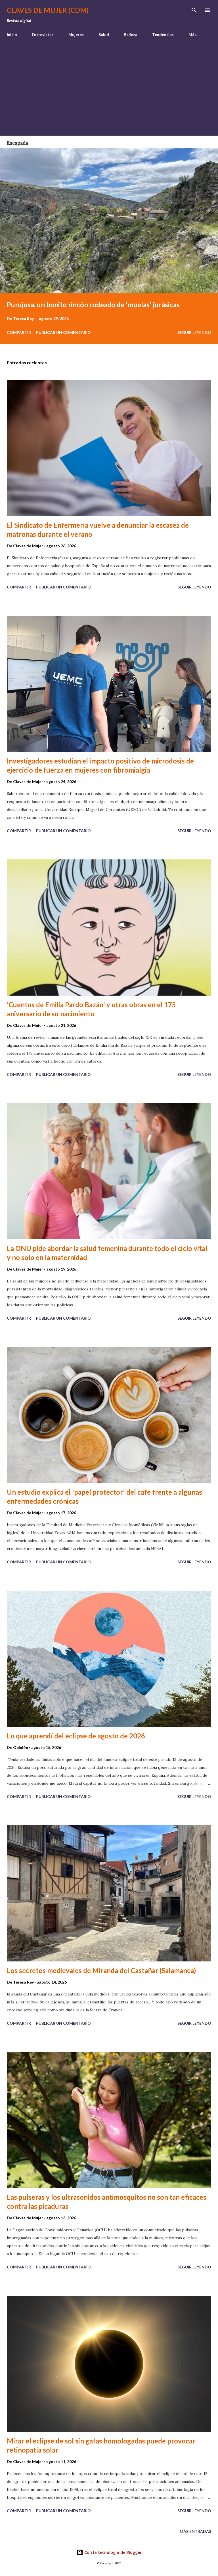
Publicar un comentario (63, 332)
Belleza (131, 34)
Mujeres (76, 34)
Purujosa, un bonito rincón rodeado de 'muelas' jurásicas (93, 305)
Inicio (12, 34)
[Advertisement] (109, 84)
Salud (104, 34)
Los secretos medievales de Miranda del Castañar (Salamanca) (101, 1970)
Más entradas (195, 2531)
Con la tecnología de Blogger (112, 2552)
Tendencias (163, 34)
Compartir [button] (19, 332)
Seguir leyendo (194, 332)
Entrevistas (43, 34)
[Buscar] (194, 10)
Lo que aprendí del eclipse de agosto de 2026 (76, 1736)
